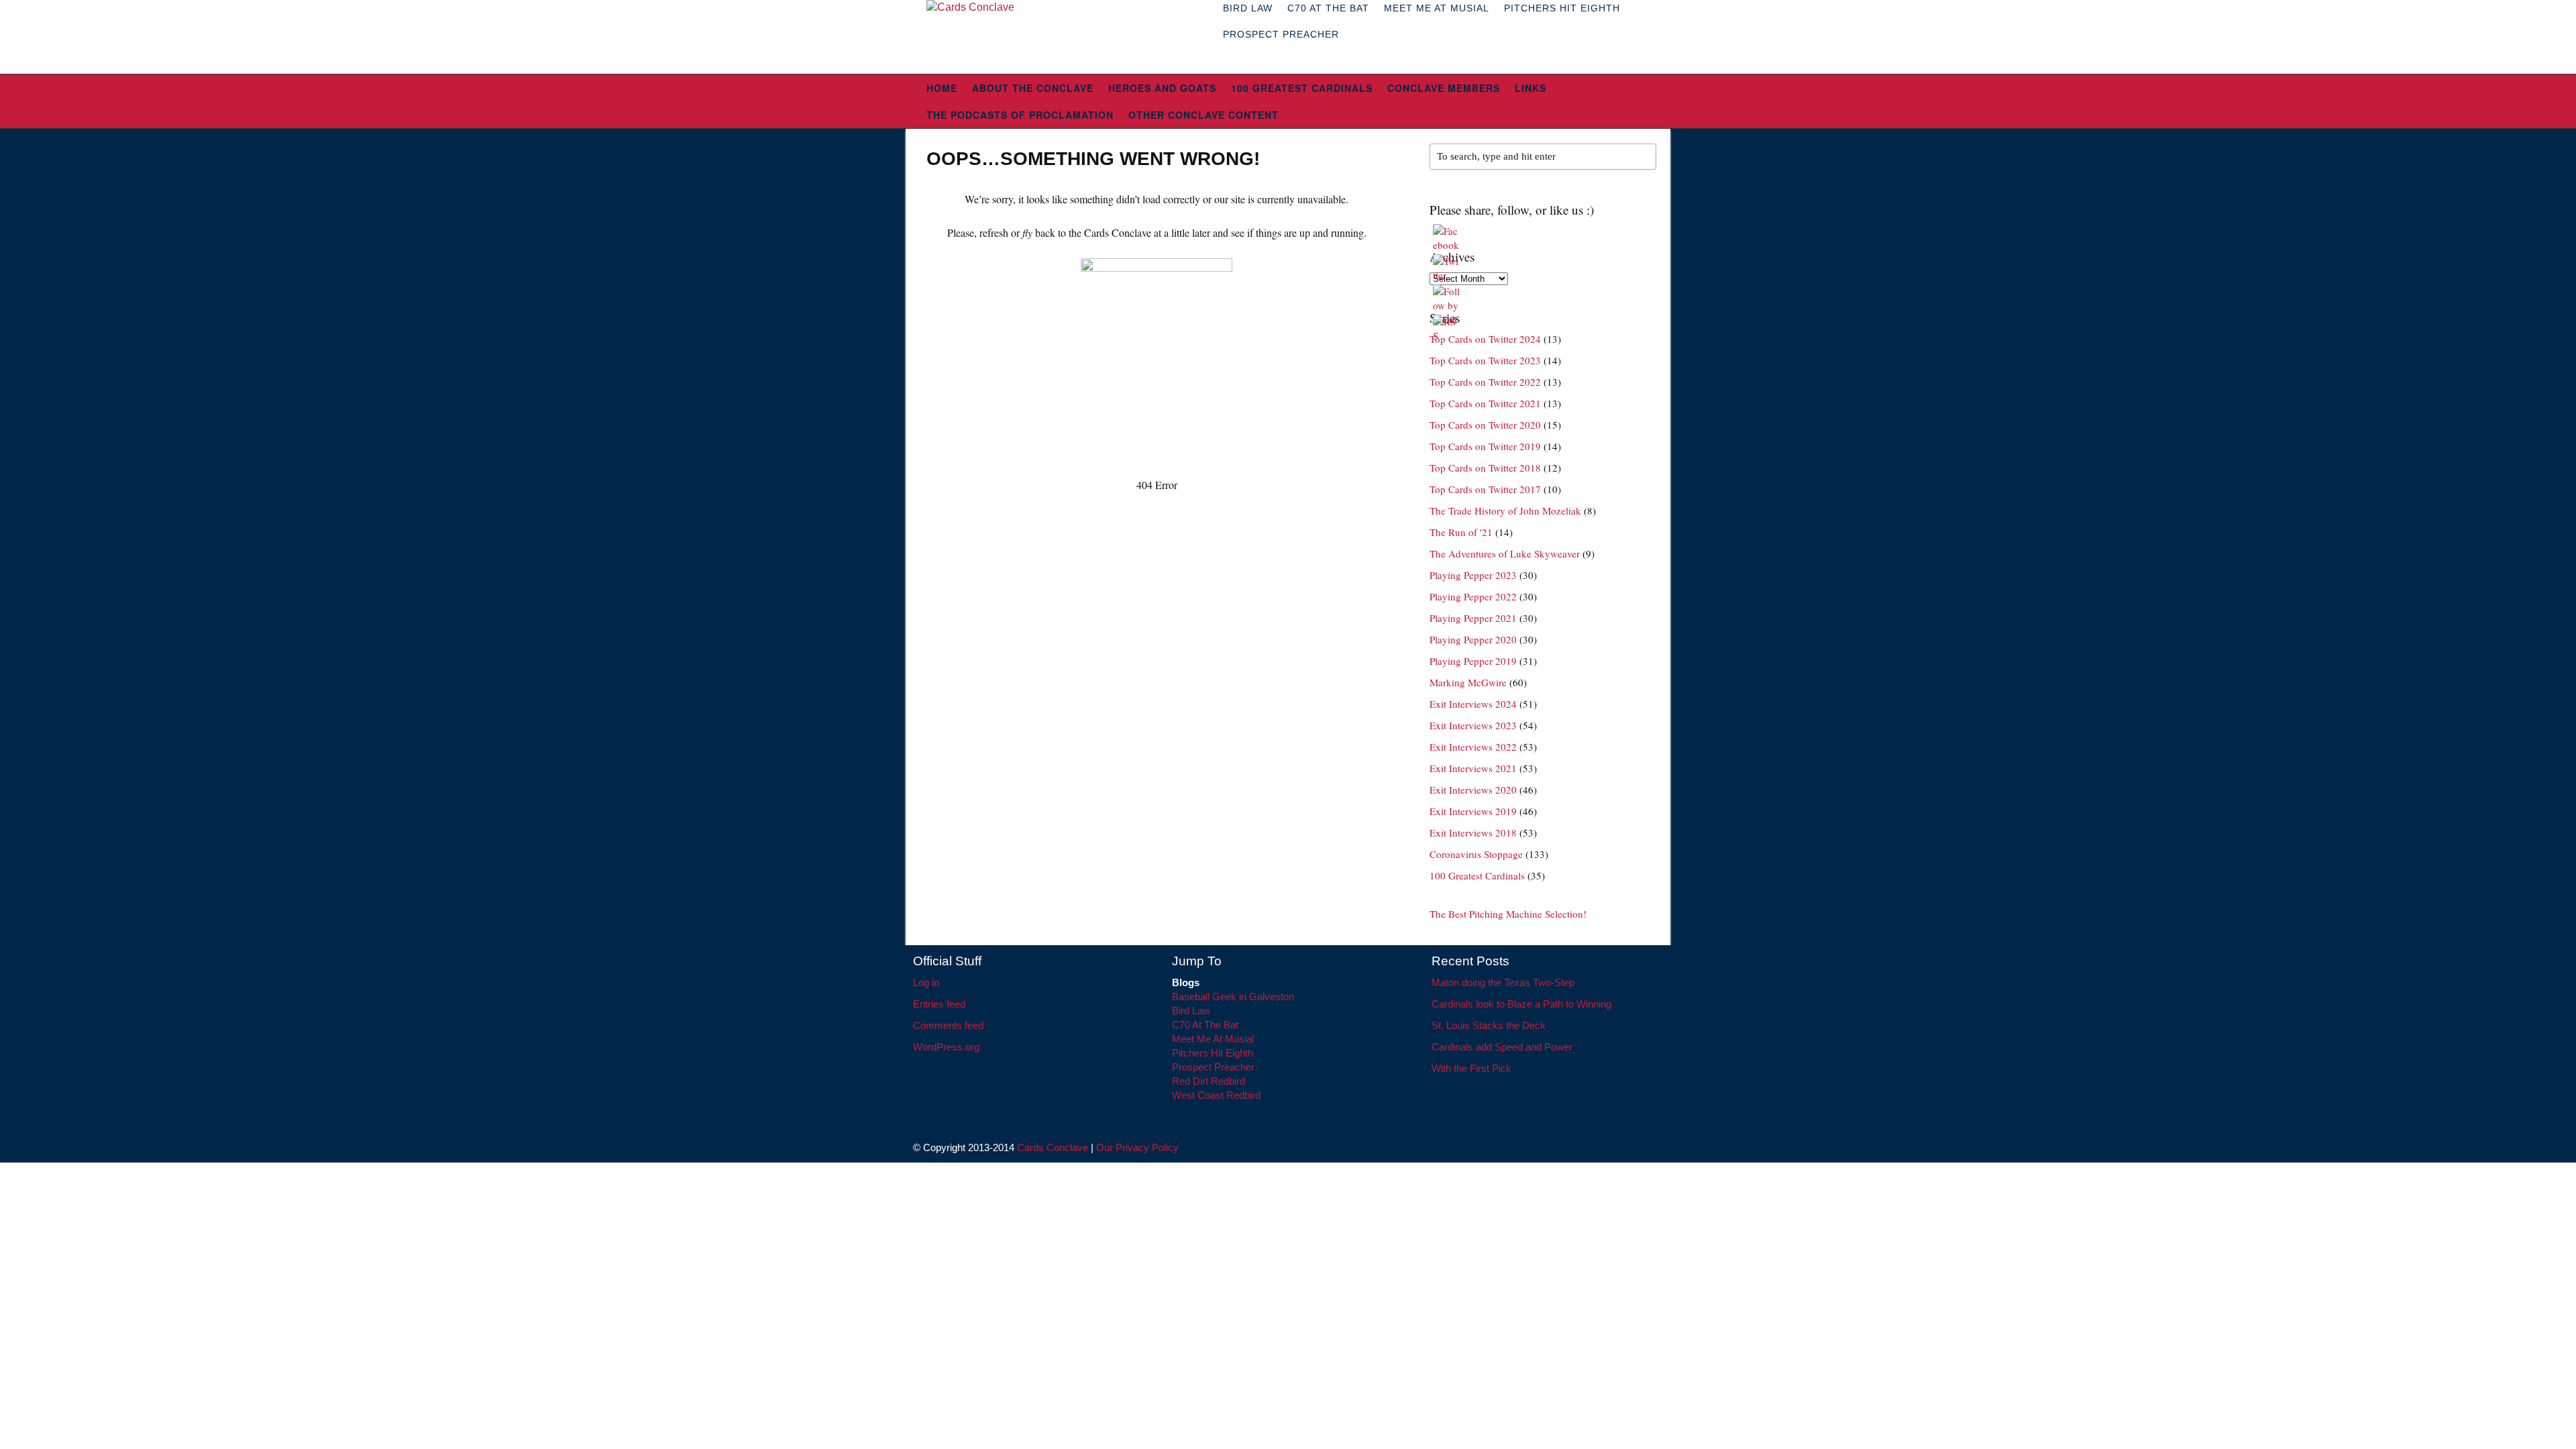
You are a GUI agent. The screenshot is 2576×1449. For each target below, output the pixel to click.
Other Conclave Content (1203, 115)
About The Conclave (1033, 88)
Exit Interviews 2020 (1473, 790)
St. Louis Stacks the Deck (1489, 1025)
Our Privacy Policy (1137, 1147)
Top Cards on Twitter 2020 (1485, 425)
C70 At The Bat (1205, 1025)
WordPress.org (946, 1047)
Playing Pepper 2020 (1473, 639)
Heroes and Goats (1162, 88)
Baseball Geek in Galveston (1233, 997)
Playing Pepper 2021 (1473, 618)
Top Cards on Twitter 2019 (1485, 446)
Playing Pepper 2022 (1473, 596)
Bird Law (1191, 1011)
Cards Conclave (1053, 1147)
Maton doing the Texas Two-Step (1503, 982)
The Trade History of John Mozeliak (1505, 511)
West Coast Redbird (1216, 1095)
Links (1531, 88)
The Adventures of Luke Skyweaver (1505, 553)
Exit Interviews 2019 (1473, 811)
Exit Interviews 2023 (1473, 725)
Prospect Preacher (1281, 34)
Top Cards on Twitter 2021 (1485, 403)
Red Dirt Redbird (1209, 1081)
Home (942, 88)
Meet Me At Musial (1213, 1039)
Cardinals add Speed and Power (1502, 1047)
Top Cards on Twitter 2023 (1485, 360)
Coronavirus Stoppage (1476, 854)
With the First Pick (1471, 1068)
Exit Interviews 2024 (1473, 704)
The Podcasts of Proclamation (1020, 115)
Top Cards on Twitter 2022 (1485, 382)
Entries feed (939, 1004)
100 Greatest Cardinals (1302, 88)
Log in (926, 982)
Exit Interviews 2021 (1473, 768)
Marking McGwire (1468, 682)
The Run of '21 (1461, 532)
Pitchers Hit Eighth (1213, 1053)
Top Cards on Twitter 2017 (1485, 489)
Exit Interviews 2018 (1473, 833)
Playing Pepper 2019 (1473, 661)
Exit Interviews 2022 (1473, 747)
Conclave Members (1444, 88)
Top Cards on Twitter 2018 (1485, 468)
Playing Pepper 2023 (1473, 575)
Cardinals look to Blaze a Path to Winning (1521, 1004)
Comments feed (948, 1025)
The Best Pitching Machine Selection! (1508, 914)
